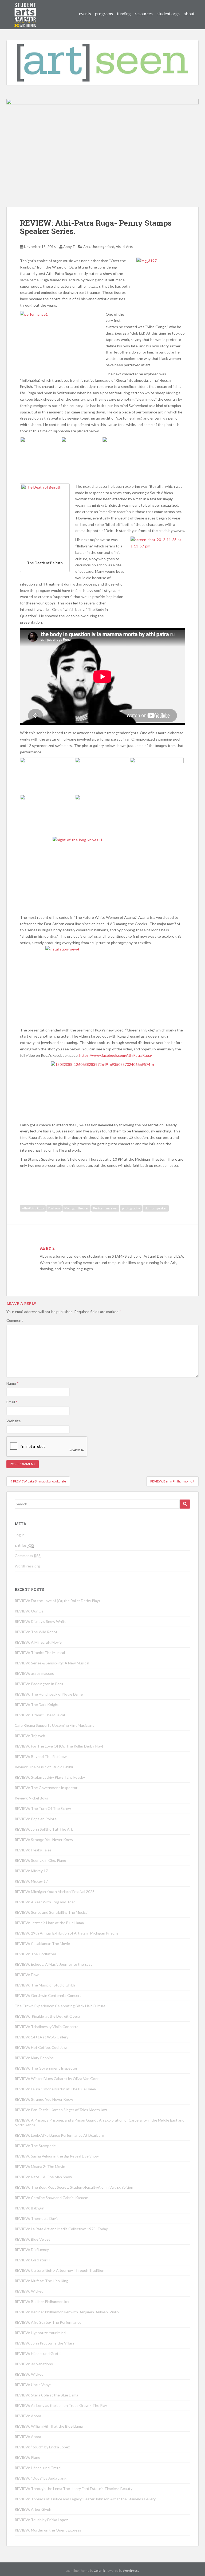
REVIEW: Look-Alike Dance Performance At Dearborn (59, 2135)
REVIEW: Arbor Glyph (33, 2509)
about (189, 13)
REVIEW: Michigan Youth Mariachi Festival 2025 (55, 1892)
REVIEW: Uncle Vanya (33, 2385)
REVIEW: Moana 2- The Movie (40, 2166)
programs (104, 13)
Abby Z (69, 247)
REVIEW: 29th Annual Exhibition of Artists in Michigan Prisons (67, 1933)
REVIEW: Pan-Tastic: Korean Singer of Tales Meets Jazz (61, 2110)
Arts (87, 247)
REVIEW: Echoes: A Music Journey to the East (53, 1964)
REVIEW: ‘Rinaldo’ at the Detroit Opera (47, 2016)
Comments (28, 1556)
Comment (15, 1320)
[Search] (185, 1504)
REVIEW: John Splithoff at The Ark (44, 1829)
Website (14, 1421)
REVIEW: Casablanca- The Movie (42, 1943)
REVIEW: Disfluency (32, 2250)
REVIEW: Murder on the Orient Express (48, 2530)
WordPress (131, 2571)
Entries (24, 1545)
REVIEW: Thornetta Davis (37, 2218)
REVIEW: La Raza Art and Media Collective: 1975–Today (61, 2229)
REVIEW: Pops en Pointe (36, 1819)
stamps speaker (156, 1208)
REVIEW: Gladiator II (32, 2260)
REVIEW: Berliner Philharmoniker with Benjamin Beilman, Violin (67, 2312)
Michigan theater (76, 1208)
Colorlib (99, 2571)
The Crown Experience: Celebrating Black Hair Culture (60, 2006)
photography (131, 1208)
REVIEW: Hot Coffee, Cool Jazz (41, 2047)
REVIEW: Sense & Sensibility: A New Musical (52, 1663)
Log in (20, 1535)
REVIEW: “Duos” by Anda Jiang (41, 2478)
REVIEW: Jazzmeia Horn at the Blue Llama (49, 1923)
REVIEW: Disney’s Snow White (41, 1621)
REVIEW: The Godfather (36, 1954)
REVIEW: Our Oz (29, 1611)
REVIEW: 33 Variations (34, 2364)
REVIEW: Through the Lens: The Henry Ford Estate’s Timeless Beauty (74, 2488)
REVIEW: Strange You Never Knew (44, 1840)
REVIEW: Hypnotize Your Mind (40, 2333)
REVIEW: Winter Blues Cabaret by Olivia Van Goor (57, 2079)
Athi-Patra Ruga (33, 1208)
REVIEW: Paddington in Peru (39, 1684)
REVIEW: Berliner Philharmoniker (42, 2301)
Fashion (54, 1208)
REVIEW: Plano (27, 2457)
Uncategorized (103, 247)
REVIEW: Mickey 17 (31, 1871)
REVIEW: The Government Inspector (46, 1788)
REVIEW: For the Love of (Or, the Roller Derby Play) (57, 1601)
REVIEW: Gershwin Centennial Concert (48, 1995)
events (85, 13)
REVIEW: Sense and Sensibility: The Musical (52, 1912)
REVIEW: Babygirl (29, 2208)
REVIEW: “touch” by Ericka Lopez (42, 2447)
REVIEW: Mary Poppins (34, 2058)
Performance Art (105, 1208)
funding (124, 13)
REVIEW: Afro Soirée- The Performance (48, 2322)
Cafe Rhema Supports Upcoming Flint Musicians (54, 1725)
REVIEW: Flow (27, 1975)
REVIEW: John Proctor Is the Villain (44, 2343)
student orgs (168, 13)
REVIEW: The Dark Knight (37, 1705)
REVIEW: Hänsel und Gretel (38, 2353)
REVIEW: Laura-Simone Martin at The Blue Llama (55, 2089)
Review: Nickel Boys (31, 1798)
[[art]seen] (25, 9)
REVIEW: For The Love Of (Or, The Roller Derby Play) (59, 1746)
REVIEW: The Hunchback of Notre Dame (49, 1694)
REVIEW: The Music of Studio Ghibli (45, 1985)
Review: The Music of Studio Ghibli (44, 1767)
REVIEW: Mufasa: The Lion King (42, 2281)
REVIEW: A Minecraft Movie (38, 1642)
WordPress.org (27, 1566)
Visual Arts (124, 247)
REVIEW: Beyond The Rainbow (41, 1756)
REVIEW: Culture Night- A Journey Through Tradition (60, 2270)
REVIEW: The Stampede (35, 2146)
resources (144, 13)
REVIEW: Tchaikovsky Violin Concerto (47, 2027)
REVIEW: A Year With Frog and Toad (45, 1902)
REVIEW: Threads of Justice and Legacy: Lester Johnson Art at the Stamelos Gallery (85, 2499)
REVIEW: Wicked (29, 2291)
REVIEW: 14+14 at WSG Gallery (42, 2037)
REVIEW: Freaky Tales (33, 1850)
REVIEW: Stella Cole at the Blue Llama (46, 2395)
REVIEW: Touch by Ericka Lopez (41, 2520)
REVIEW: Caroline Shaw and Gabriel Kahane (51, 2198)
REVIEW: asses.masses (34, 1673)
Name (13, 1383)
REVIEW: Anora (28, 2416)
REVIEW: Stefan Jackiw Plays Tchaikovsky (50, 1777)
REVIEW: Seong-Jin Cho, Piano (40, 1860)
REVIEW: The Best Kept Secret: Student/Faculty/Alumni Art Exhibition (74, 2187)
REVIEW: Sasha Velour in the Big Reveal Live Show (57, 2156)
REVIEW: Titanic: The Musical (40, 1653)
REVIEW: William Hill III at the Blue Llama (49, 2426)
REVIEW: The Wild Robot (36, 1632)
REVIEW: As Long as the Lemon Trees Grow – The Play (61, 2405)
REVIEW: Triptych (30, 1736)
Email (12, 1402)
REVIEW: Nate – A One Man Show (43, 2177)
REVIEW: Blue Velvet (32, 2239)
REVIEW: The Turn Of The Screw (43, 1808)
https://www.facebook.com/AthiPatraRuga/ (116, 1055)
